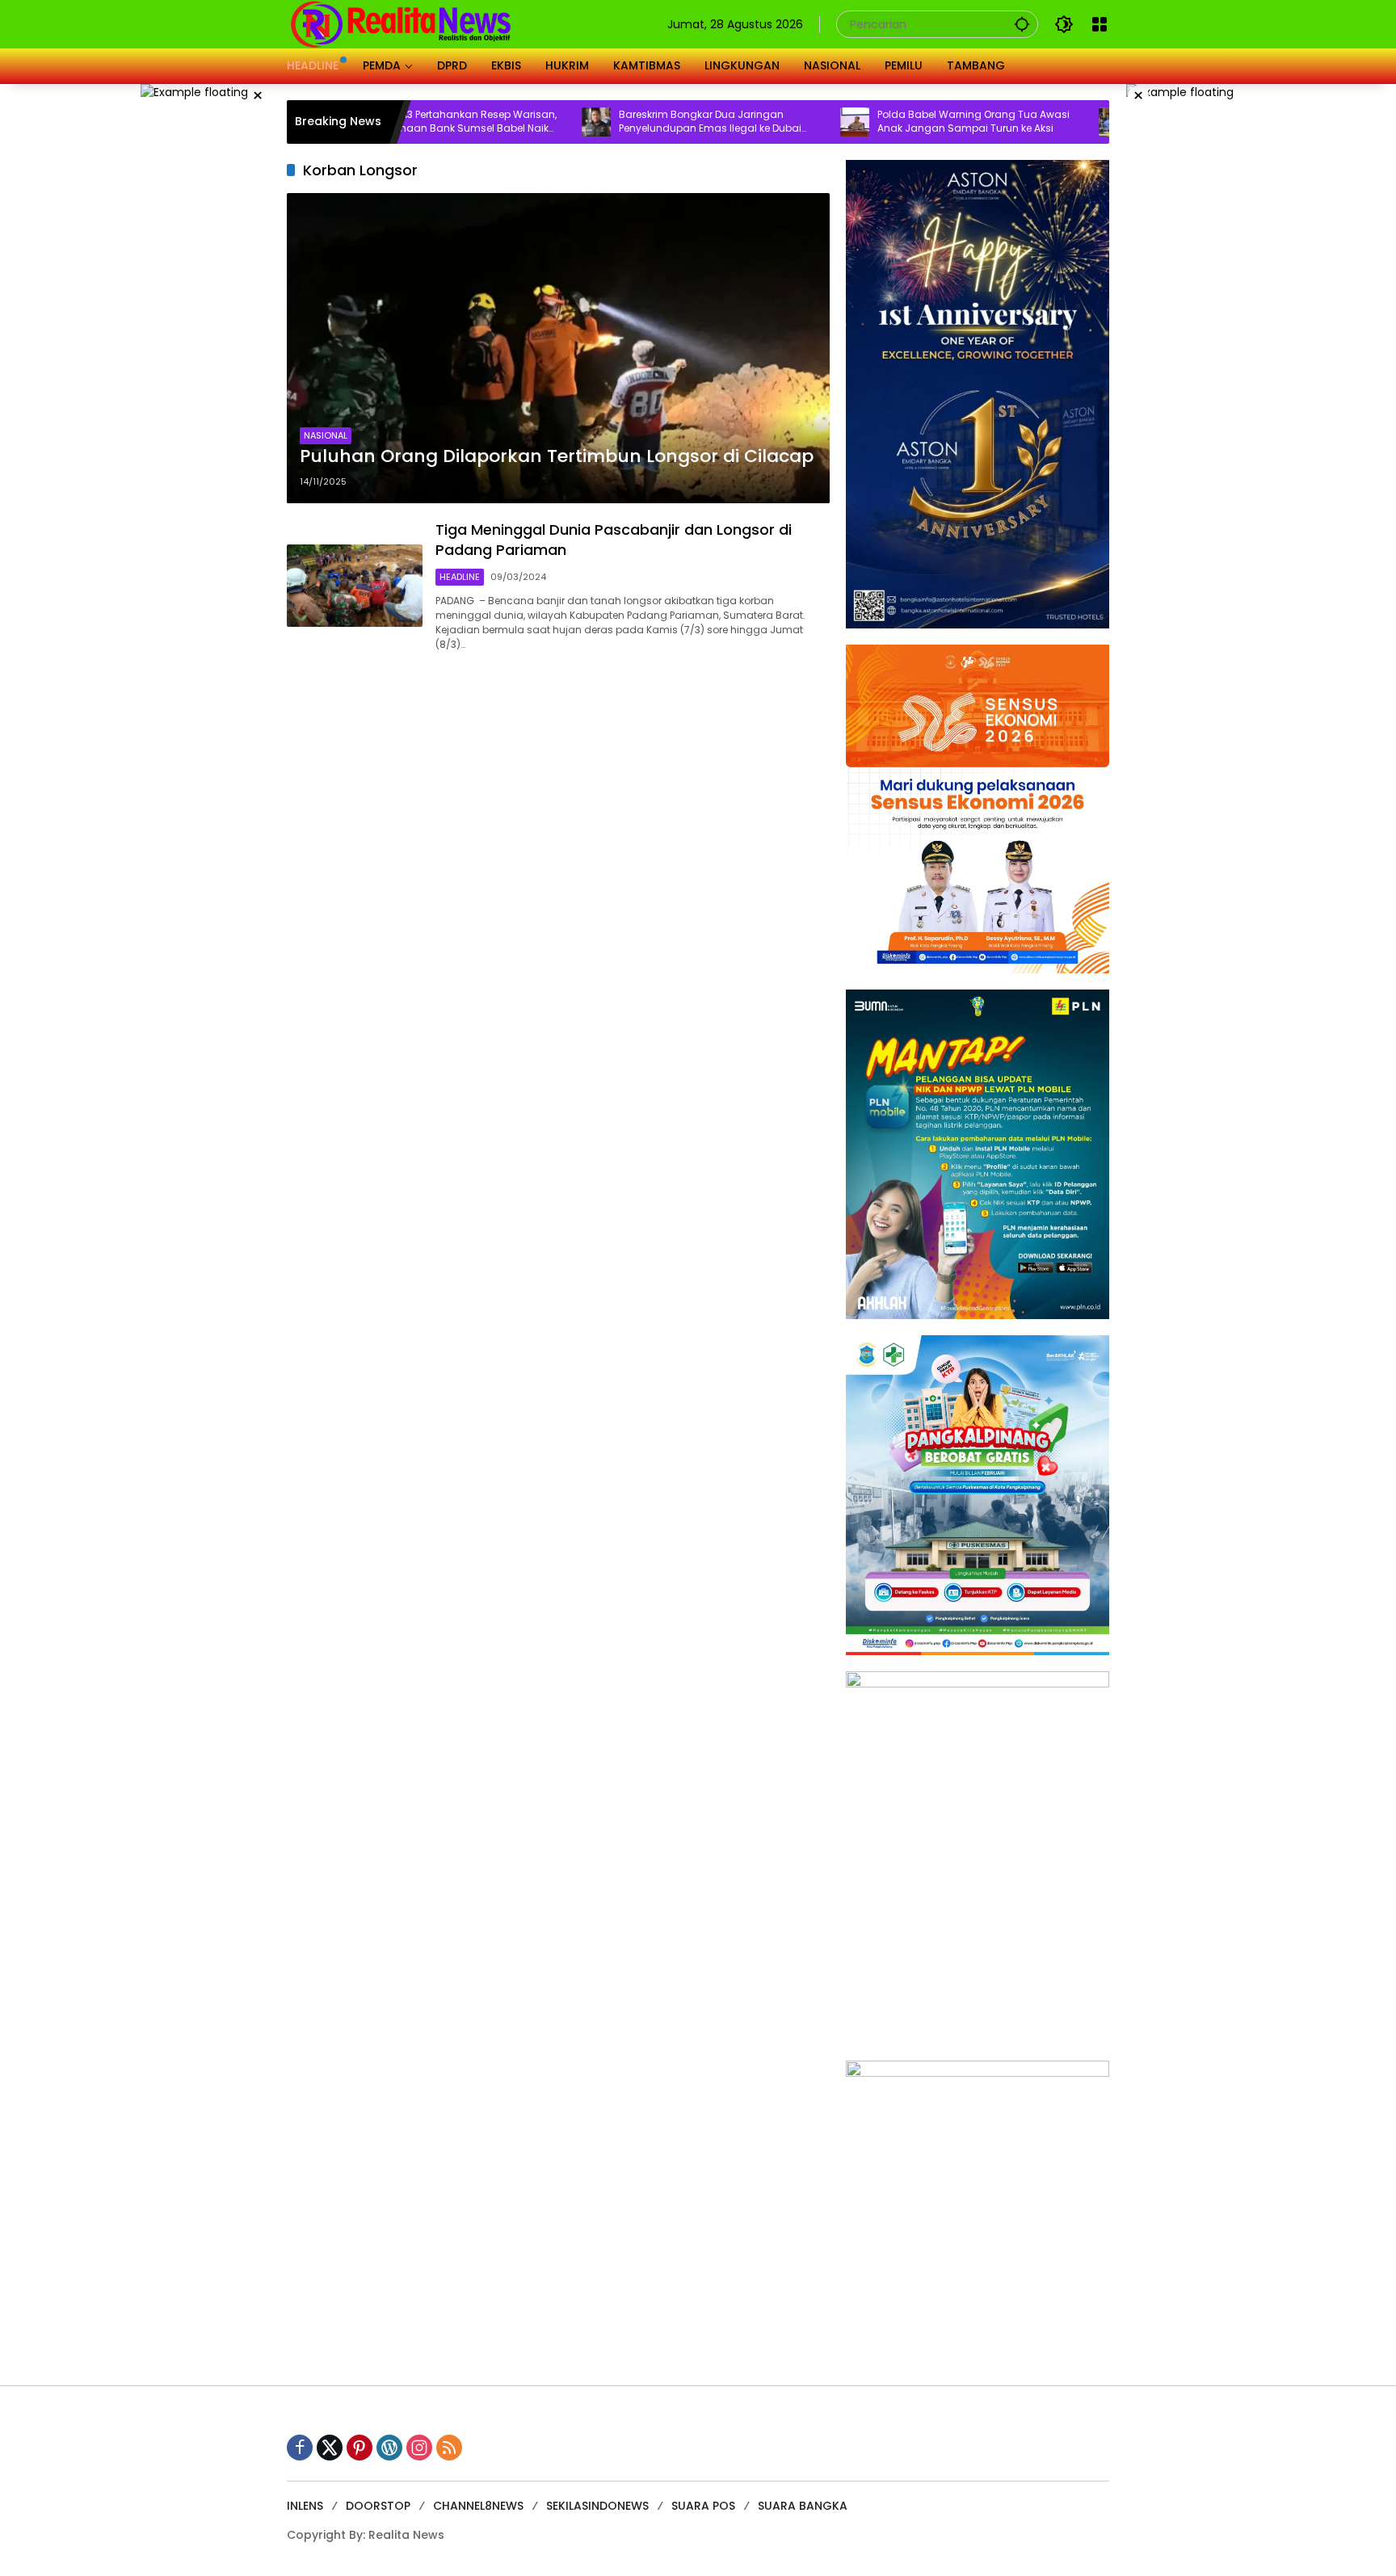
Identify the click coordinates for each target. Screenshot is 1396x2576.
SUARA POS (703, 2506)
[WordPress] (389, 2448)
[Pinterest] (360, 2448)
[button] (1022, 24)
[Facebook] (300, 2448)
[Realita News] (401, 23)
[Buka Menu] (1100, 24)
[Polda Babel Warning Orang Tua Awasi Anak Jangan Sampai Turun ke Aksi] (767, 122)
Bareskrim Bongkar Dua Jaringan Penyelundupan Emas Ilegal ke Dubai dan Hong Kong (622, 122)
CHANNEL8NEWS (478, 2506)
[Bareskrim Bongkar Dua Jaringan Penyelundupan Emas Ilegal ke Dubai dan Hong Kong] (508, 122)
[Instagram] (419, 2448)
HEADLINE (460, 577)
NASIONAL (326, 435)
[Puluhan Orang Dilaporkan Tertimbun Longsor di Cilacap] (558, 348)
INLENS (305, 2506)
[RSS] (449, 2448)
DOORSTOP (378, 2506)
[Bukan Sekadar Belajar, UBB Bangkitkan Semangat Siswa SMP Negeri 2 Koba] (1025, 122)
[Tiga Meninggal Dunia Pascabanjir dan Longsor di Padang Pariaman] (355, 586)
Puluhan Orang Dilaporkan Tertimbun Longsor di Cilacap (557, 456)
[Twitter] (330, 2448)
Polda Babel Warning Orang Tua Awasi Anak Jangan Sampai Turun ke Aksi (885, 122)
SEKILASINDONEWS (597, 2506)
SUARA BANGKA (803, 2506)
